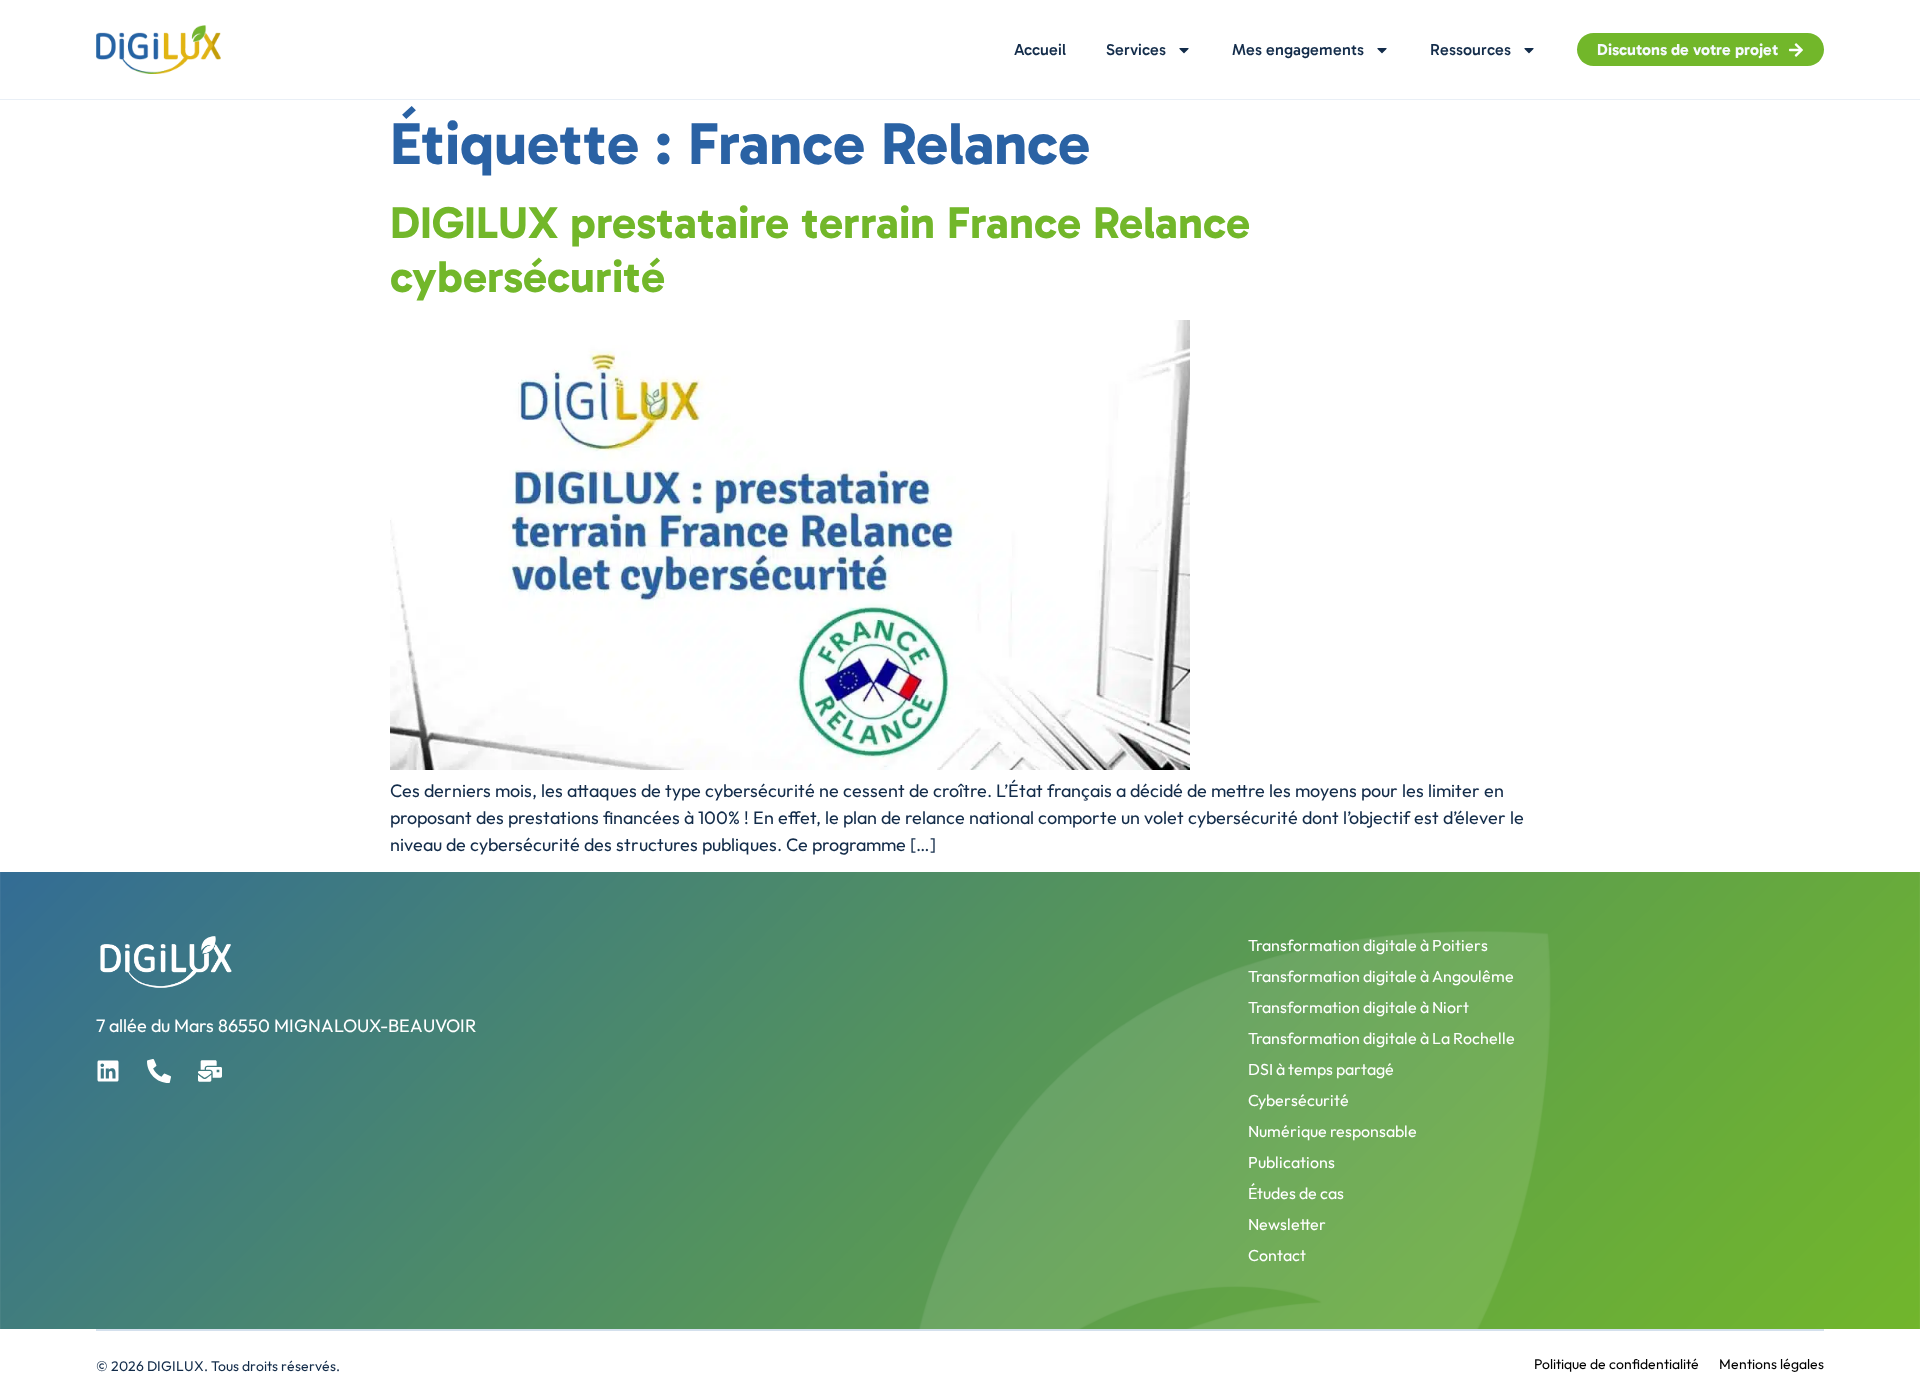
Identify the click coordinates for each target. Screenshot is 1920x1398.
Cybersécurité (1298, 1100)
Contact (1277, 1255)
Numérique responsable (1332, 1131)
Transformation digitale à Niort (1358, 1007)
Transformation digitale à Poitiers (1368, 945)
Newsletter (1287, 1224)
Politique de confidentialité (1616, 1364)
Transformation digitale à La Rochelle (1381, 1038)
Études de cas (1296, 1193)
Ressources (1470, 49)
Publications (1291, 1162)
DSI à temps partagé (1321, 1069)
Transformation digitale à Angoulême (1381, 976)
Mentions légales (1771, 1364)
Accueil (1040, 49)
